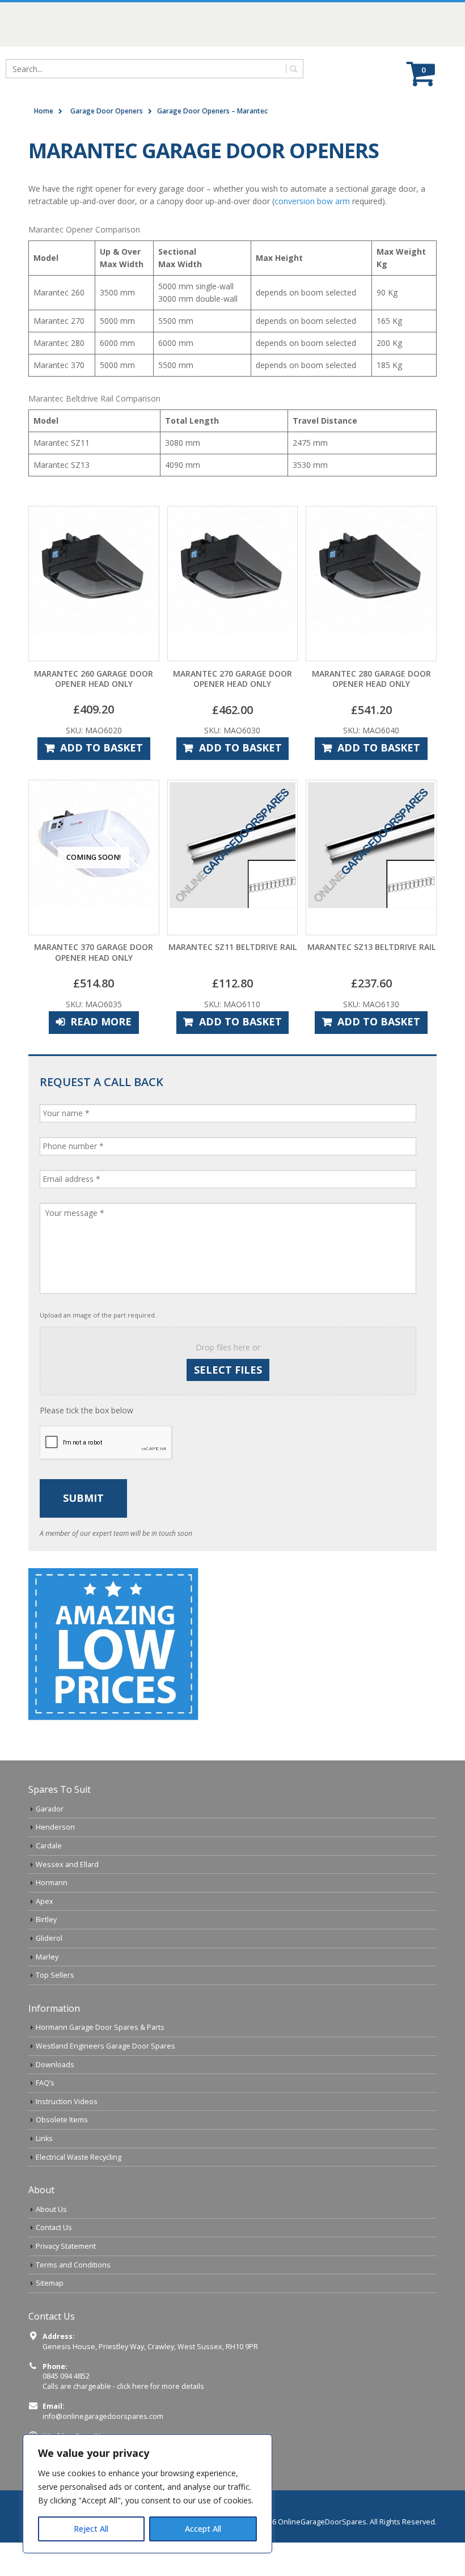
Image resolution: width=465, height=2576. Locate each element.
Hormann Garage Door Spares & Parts (100, 2027)
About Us (51, 2209)
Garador (50, 1809)
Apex (45, 1901)
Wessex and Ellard (67, 1865)
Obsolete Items (62, 2120)
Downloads (55, 2065)
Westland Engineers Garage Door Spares (105, 2046)
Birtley (46, 1920)
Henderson (55, 1827)
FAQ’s (45, 2083)
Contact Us (54, 2227)
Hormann (52, 1883)
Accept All (203, 2529)
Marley (47, 1957)
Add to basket (102, 748)
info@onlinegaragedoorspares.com (103, 2416)
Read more (101, 1021)
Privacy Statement (66, 2246)
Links (44, 2138)
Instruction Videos (67, 2102)
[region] (147, 2494)
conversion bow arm (312, 201)
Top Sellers (55, 1975)
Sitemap (50, 2283)
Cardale (49, 1846)
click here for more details (160, 2386)
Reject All (91, 2529)
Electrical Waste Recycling (79, 2157)
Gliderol (49, 1938)
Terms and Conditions (73, 2265)
